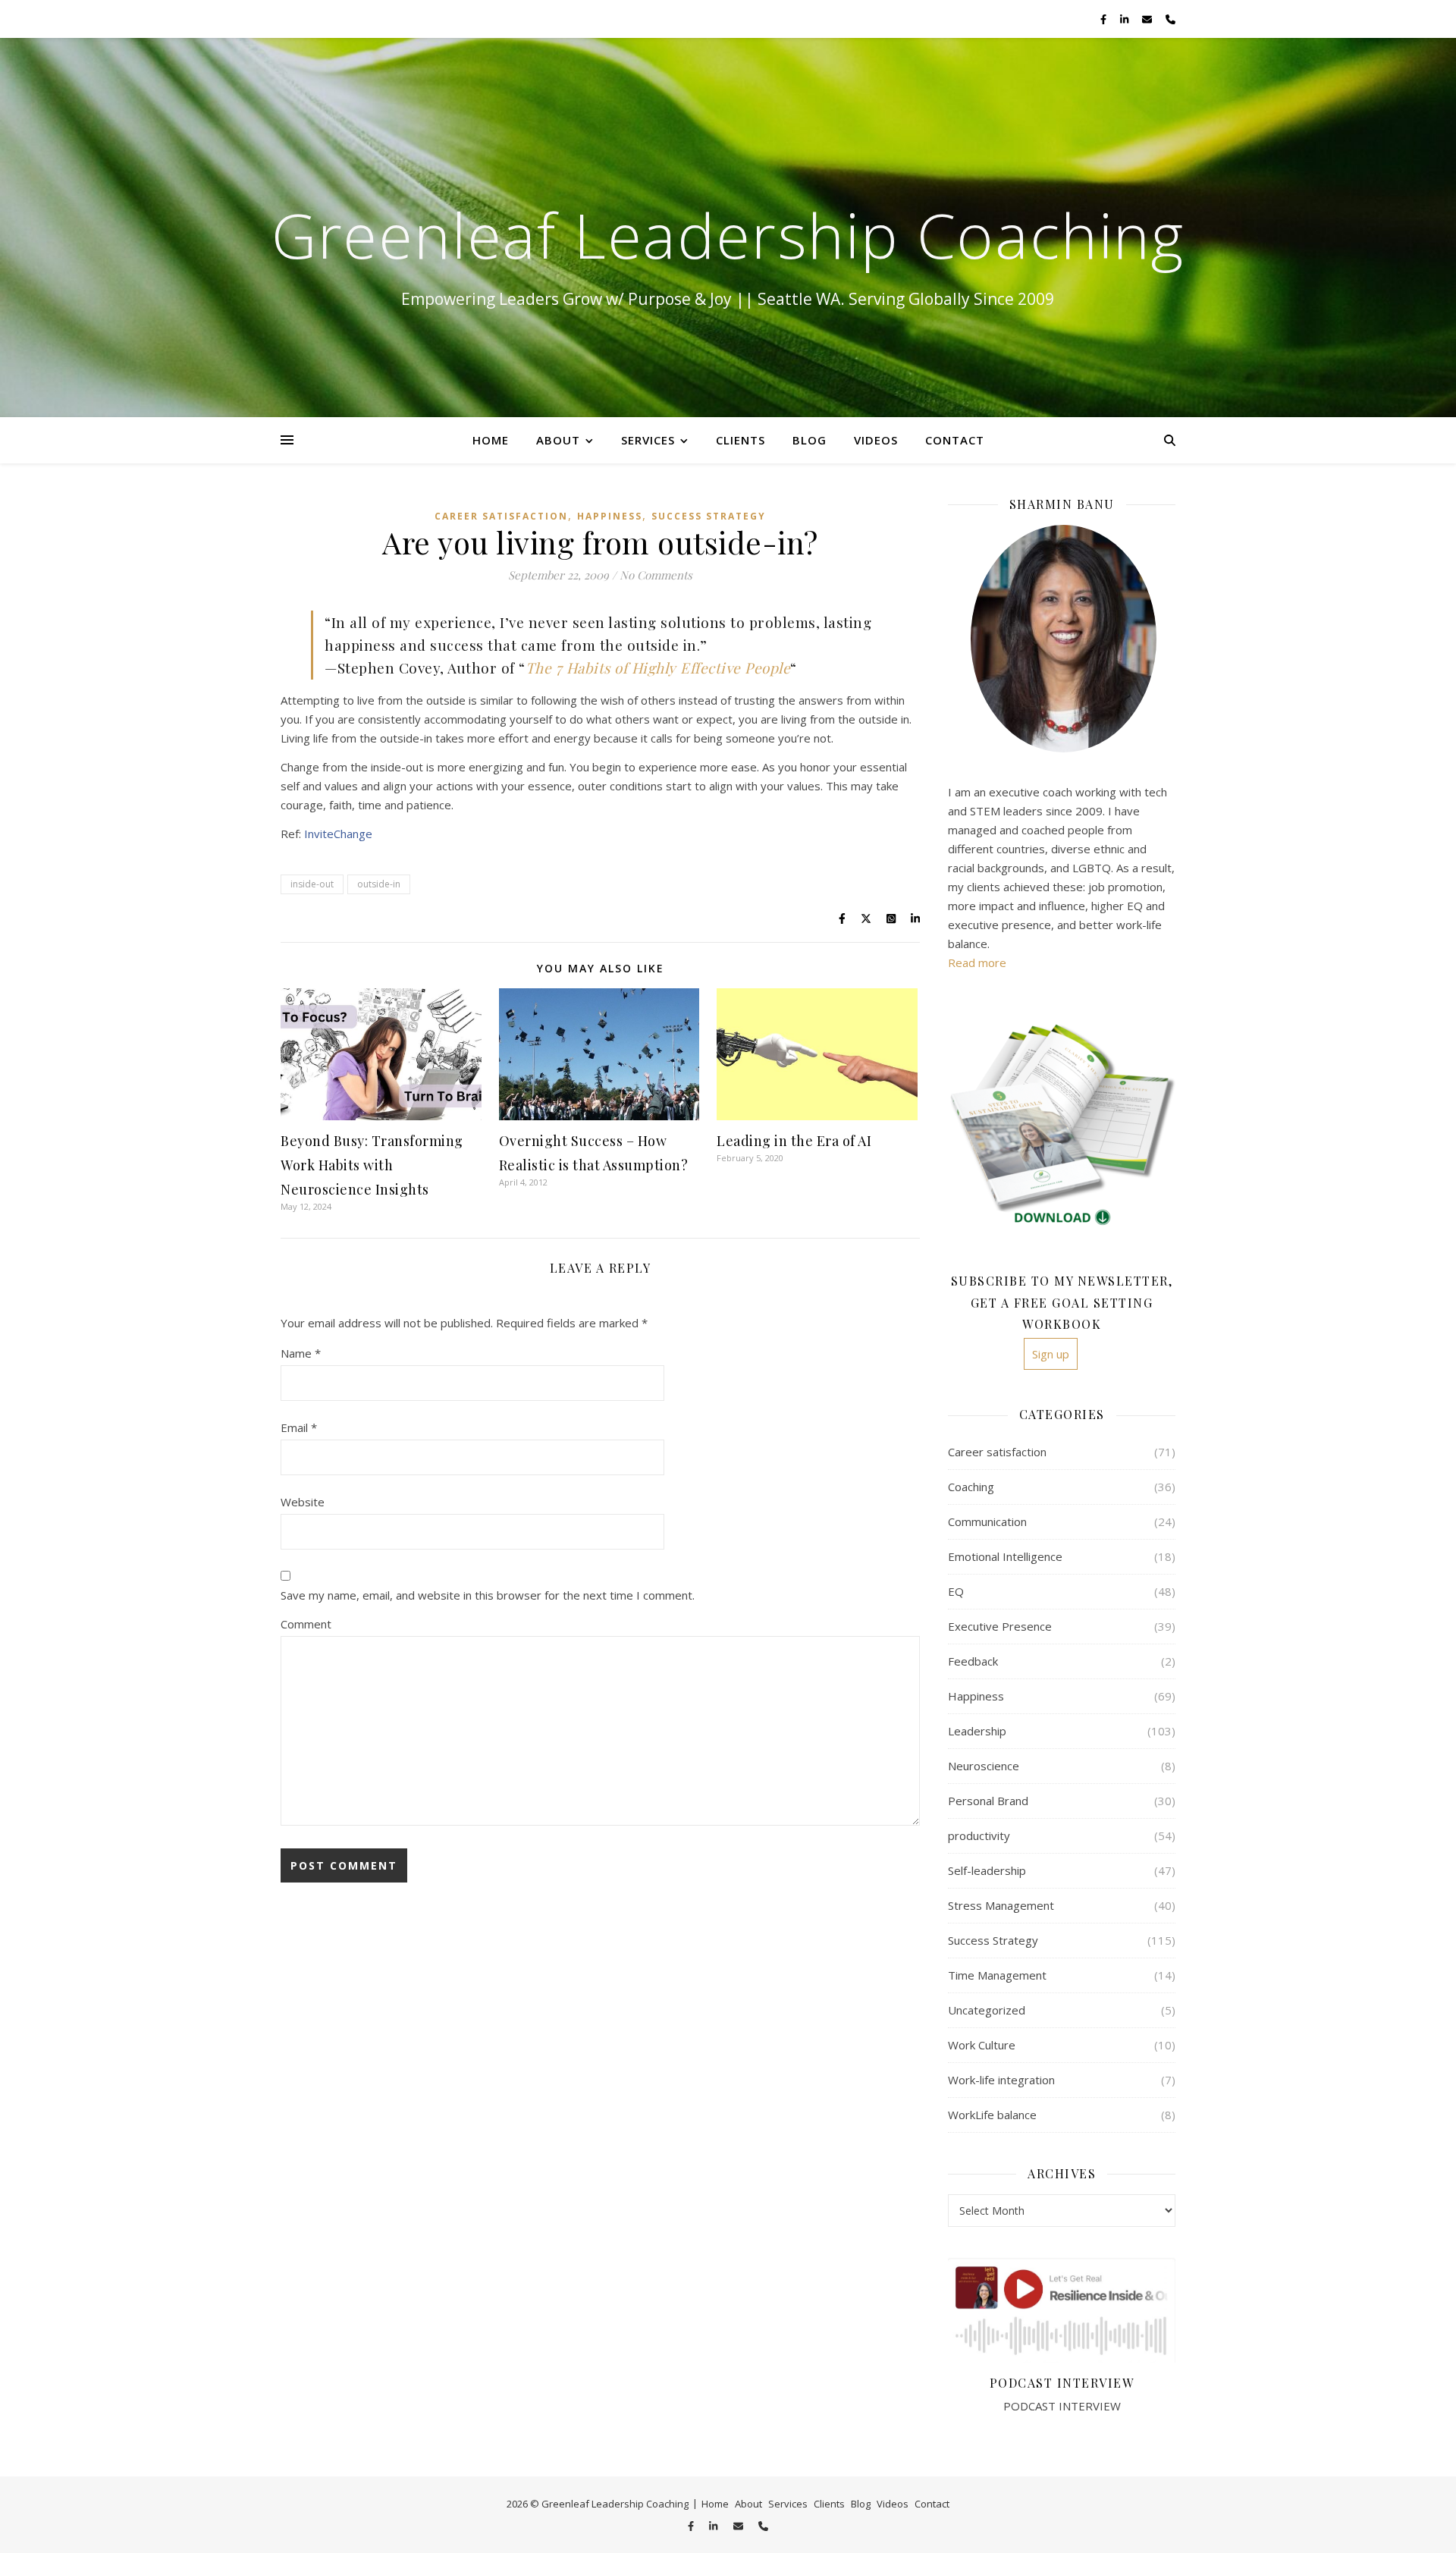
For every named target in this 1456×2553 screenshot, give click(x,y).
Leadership (977, 1731)
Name (301, 1353)
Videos (876, 440)
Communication (987, 1521)
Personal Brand (988, 1801)
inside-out (312, 884)
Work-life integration (1001, 2080)
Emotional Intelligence (1005, 1556)
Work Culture (982, 2045)
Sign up (1051, 1354)
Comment (306, 1624)
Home (491, 440)
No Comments (656, 575)
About (558, 440)
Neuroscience (984, 1766)
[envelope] (1148, 19)
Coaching (971, 1487)
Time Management (997, 1975)
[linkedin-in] (1125, 19)
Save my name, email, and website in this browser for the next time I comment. (488, 1595)
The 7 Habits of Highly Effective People (658, 667)
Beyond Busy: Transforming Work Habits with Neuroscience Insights (372, 1165)
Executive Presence (1000, 1626)
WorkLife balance (992, 2115)
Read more (977, 962)
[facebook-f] (1105, 19)
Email (299, 1427)
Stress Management (1001, 1905)
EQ (956, 1591)
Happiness (610, 516)
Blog (810, 440)
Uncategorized (987, 2010)
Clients (741, 440)
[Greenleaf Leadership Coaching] (728, 228)
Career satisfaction (501, 516)
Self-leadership (987, 1870)
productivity (979, 1835)
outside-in (379, 884)
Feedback (973, 1661)
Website (303, 1502)
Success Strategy (709, 516)
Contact (955, 440)
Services (648, 440)
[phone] (1170, 19)
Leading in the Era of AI (794, 1141)
